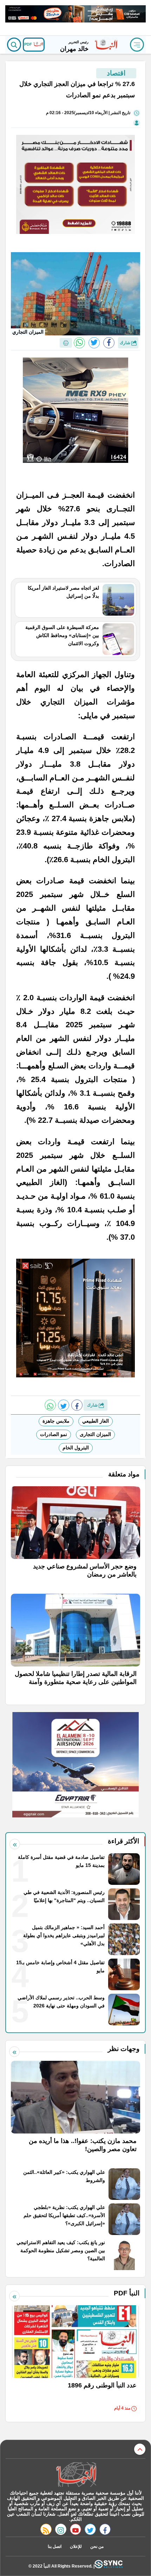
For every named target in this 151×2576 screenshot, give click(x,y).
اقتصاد (116, 73)
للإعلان (76, 2546)
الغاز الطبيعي (96, 1421)
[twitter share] (94, 343)
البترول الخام (76, 1448)
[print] (66, 343)
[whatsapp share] (79, 343)
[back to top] (140, 2449)
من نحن (97, 2546)
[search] (14, 45)
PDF (29, 44)
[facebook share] (109, 343)
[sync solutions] (109, 2566)
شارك (126, 343)
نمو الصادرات (54, 1434)
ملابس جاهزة (56, 1421)
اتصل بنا (55, 2546)
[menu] (137, 45)
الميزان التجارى (95, 1434)
